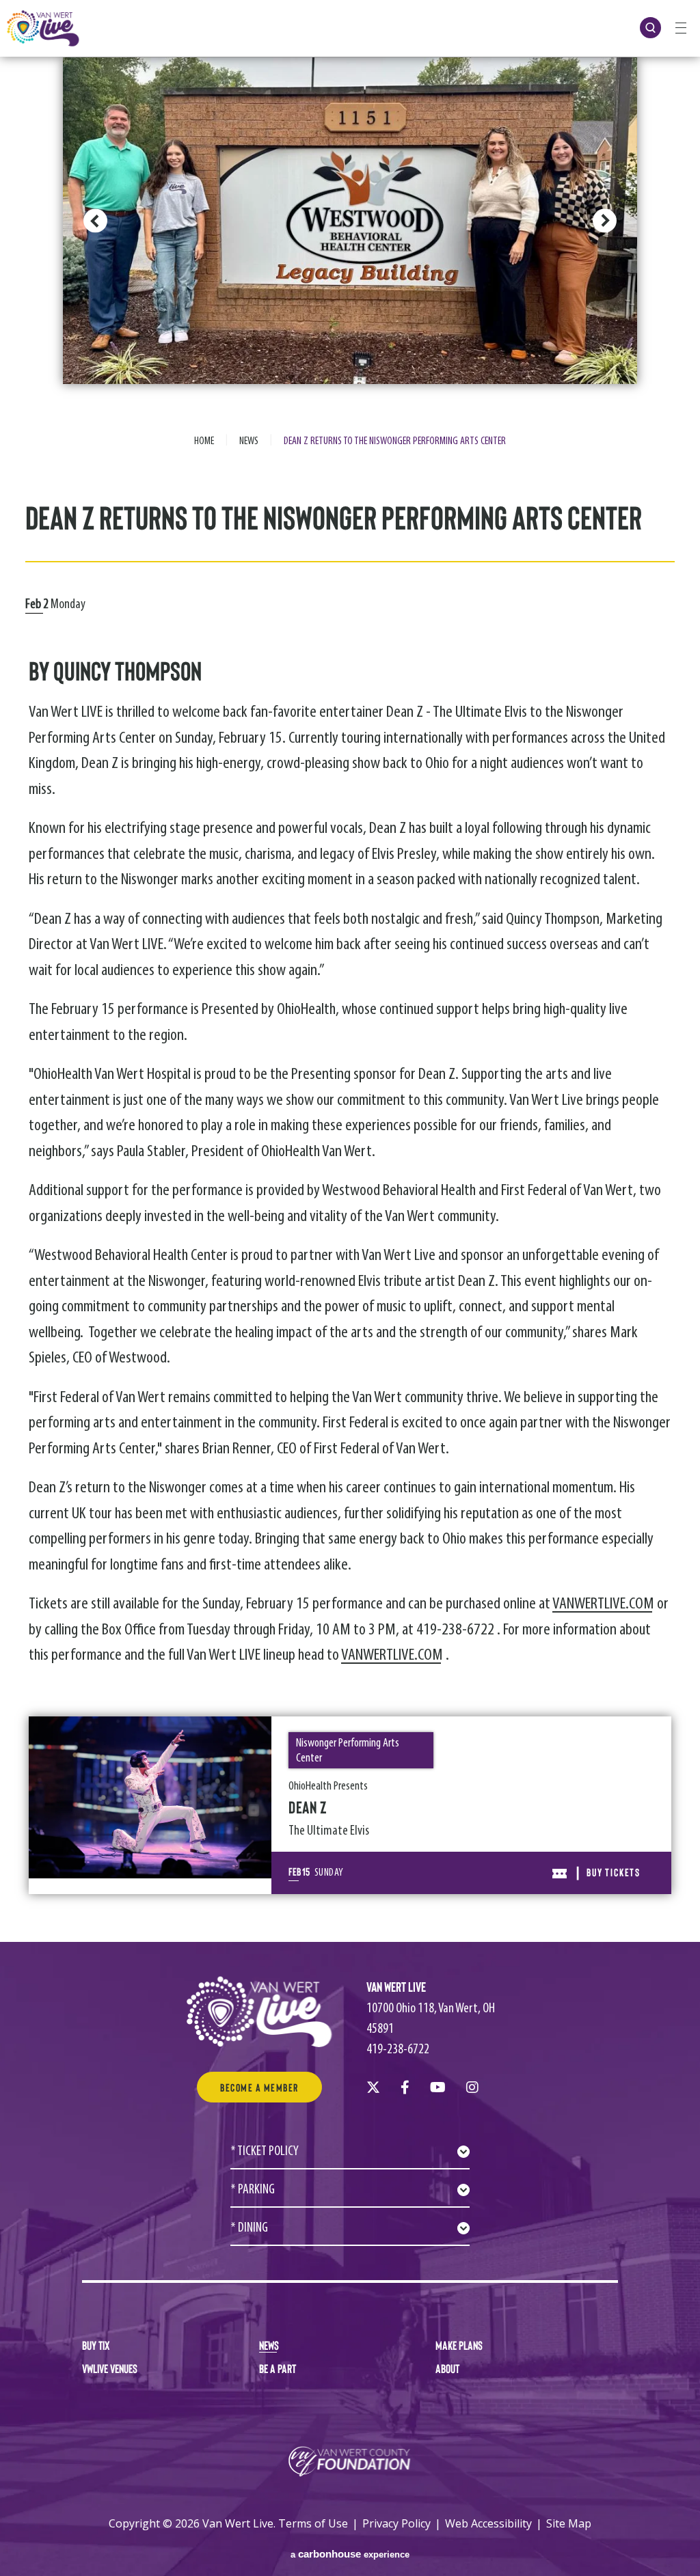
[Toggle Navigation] (681, 27)
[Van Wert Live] (43, 28)
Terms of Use (313, 2523)
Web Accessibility (488, 2523)
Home (204, 441)
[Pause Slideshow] (619, 76)
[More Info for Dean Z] (150, 1797)
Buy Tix (96, 2345)
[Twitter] (373, 2087)
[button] (95, 221)
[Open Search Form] (650, 28)
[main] (350, 971)
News (249, 441)
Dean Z (308, 1807)
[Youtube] (438, 2087)
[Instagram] (472, 2087)
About (447, 2368)
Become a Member (259, 2087)
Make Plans (459, 2345)
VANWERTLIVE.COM (603, 1604)
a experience (350, 2554)
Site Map (569, 2523)
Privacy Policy (396, 2523)
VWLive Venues (110, 2368)
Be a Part (278, 2368)
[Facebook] (405, 2087)
